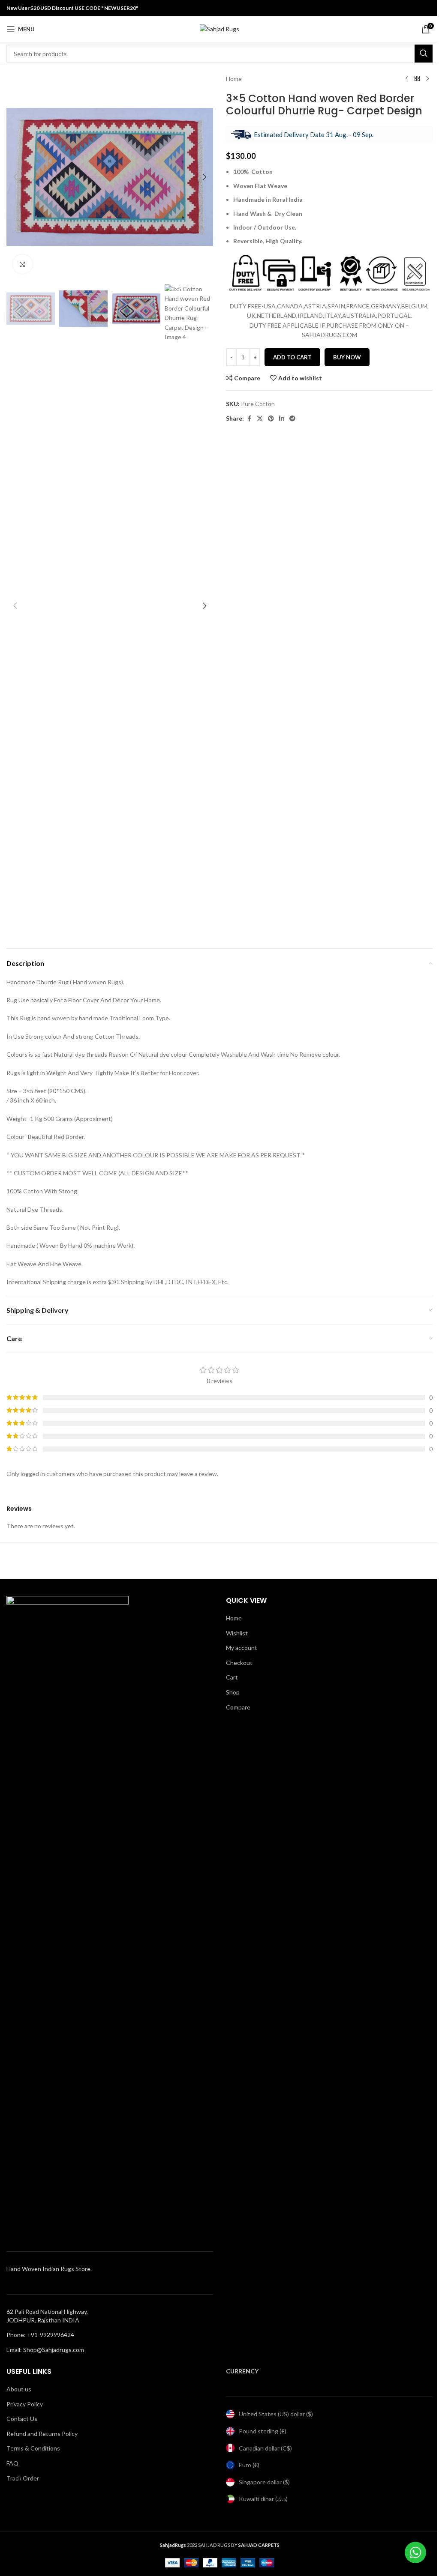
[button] (15, 177)
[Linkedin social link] (282, 419)
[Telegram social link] (292, 419)
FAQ (12, 2463)
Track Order (23, 2478)
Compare (238, 1707)
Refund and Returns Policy (42, 2434)
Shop (233, 1692)
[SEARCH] (424, 54)
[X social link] (260, 419)
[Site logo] (219, 28)
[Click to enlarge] (23, 264)
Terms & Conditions (33, 2448)
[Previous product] (407, 79)
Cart (232, 1677)
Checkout (239, 1663)
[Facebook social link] (249, 419)
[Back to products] (417, 79)
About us (19, 2389)
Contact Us (22, 2419)
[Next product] (427, 79)
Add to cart (292, 357)
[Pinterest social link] (271, 419)
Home (234, 79)
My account (242, 1648)
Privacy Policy (25, 2404)
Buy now (347, 357)
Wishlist (237, 1633)
